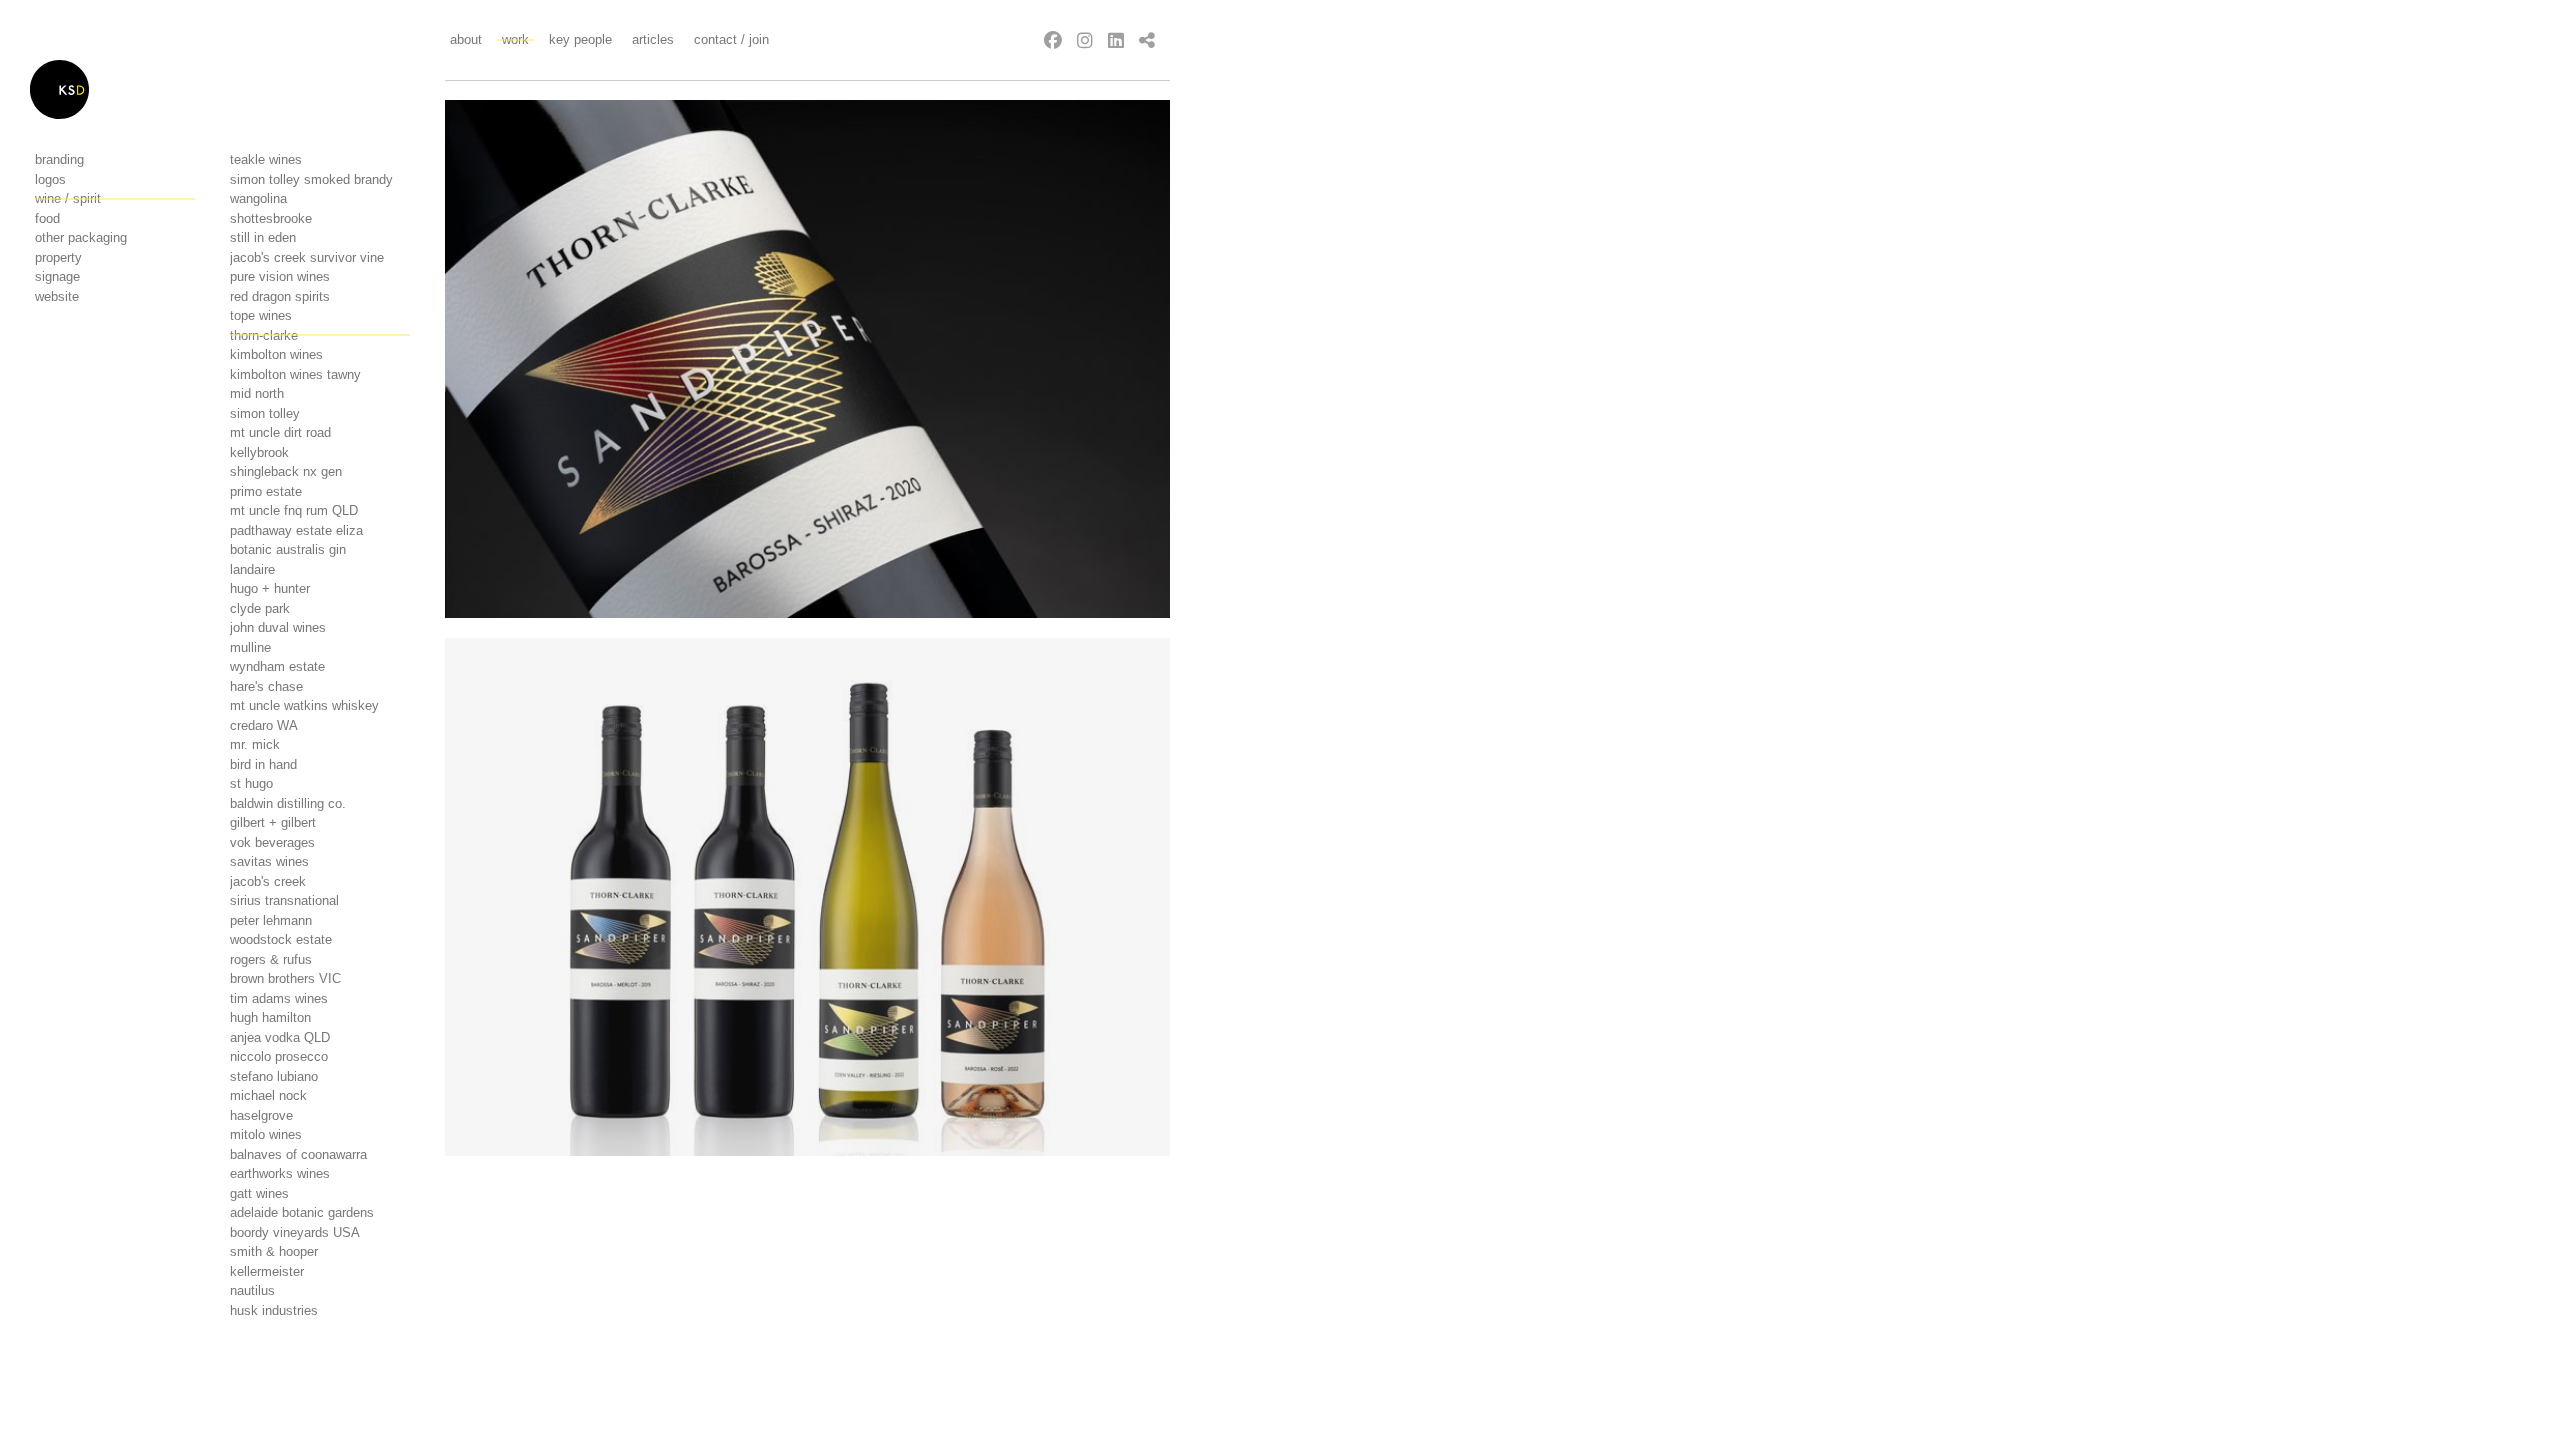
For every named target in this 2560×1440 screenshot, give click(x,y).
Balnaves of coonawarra (298, 1154)
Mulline (250, 647)
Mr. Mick (255, 744)
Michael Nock (268, 1095)
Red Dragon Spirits (280, 296)
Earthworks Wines (280, 1173)
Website (57, 296)
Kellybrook (259, 452)
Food (47, 218)
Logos (50, 179)
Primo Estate (266, 491)
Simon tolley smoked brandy (311, 179)
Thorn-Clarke (264, 335)
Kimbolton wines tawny (295, 374)
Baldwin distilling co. (288, 803)
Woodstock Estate (281, 939)
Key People (580, 39)
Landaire (252, 569)
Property (58, 257)
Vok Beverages (272, 842)
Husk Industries (274, 1310)
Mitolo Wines (266, 1134)
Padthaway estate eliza (296, 530)
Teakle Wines (266, 159)
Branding (59, 159)
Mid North (257, 393)
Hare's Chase (266, 686)
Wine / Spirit (68, 198)
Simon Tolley (265, 413)
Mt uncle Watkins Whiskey (304, 705)
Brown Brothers (285, 978)
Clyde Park (260, 608)
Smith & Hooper (274, 1251)
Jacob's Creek (268, 881)
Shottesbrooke (271, 218)
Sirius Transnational (284, 900)
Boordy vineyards (295, 1232)
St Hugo (251, 783)
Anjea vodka (280, 1037)
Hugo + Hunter (270, 588)
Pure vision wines (280, 276)
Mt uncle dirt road (280, 432)
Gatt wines (259, 1193)
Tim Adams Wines (279, 998)
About (466, 39)
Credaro (264, 725)
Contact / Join (731, 39)
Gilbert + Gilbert (273, 822)
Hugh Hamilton (270, 1017)
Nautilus (252, 1290)
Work (515, 39)
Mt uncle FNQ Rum (294, 510)
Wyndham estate (277, 666)
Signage (57, 276)
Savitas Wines (269, 861)
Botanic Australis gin (288, 549)
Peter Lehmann (271, 920)
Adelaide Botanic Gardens (302, 1212)
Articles (653, 39)
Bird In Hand (263, 764)
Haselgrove (261, 1115)
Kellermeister (267, 1271)
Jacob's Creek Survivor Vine (307, 257)
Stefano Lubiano (274, 1076)
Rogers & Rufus (271, 959)
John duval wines (278, 627)
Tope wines (261, 315)
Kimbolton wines (276, 354)
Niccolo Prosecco (279, 1056)
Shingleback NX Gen (286, 471)
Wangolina (258, 198)
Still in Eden (263, 237)
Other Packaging (81, 237)
